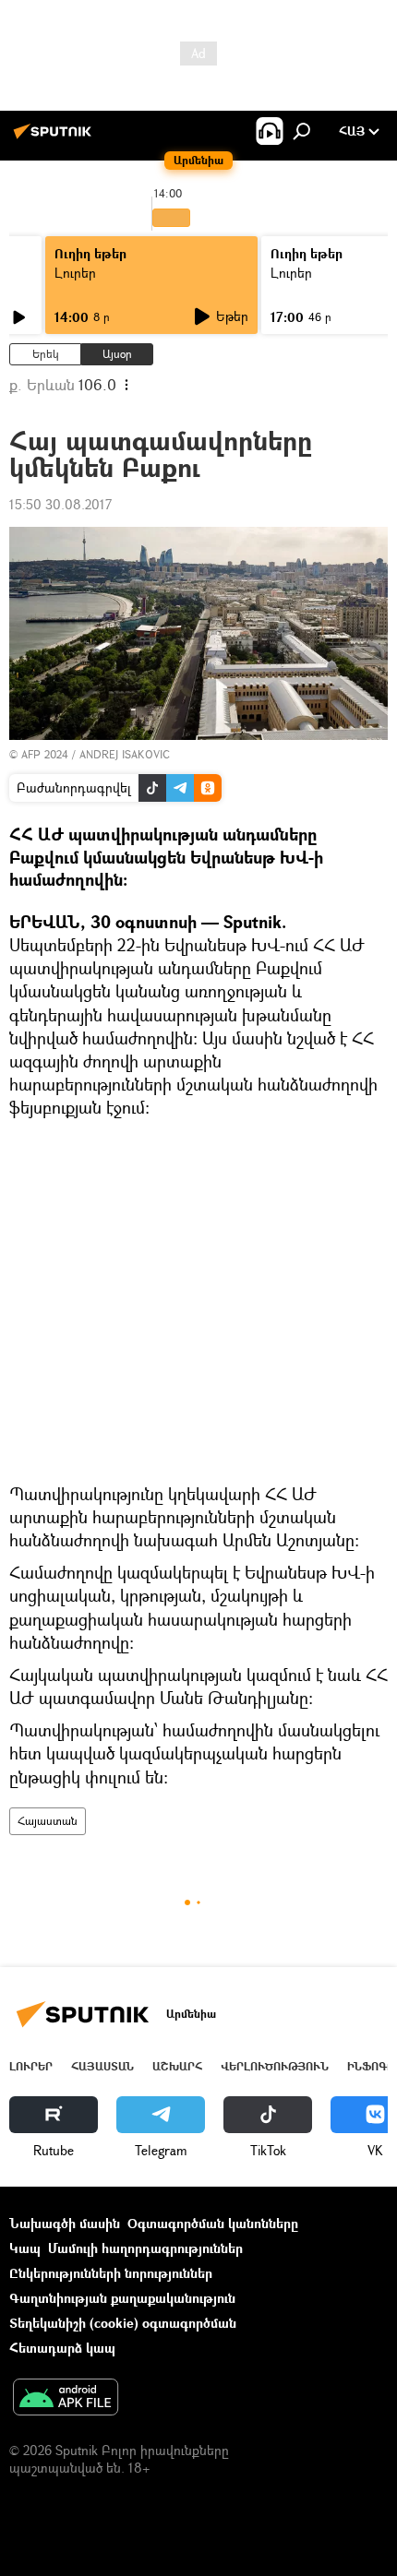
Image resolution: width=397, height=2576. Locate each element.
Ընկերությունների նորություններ (111, 2273)
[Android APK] (66, 2399)
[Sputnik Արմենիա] (55, 138)
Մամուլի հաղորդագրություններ (145, 2248)
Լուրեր (75, 273)
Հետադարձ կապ (62, 2348)
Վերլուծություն (275, 2066)
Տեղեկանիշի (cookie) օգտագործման (123, 2323)
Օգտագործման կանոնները (213, 2223)
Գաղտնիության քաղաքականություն (122, 2298)
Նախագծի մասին (65, 2223)
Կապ (25, 2248)
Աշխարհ (177, 2066)
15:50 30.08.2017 (60, 504)
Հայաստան (48, 1821)
